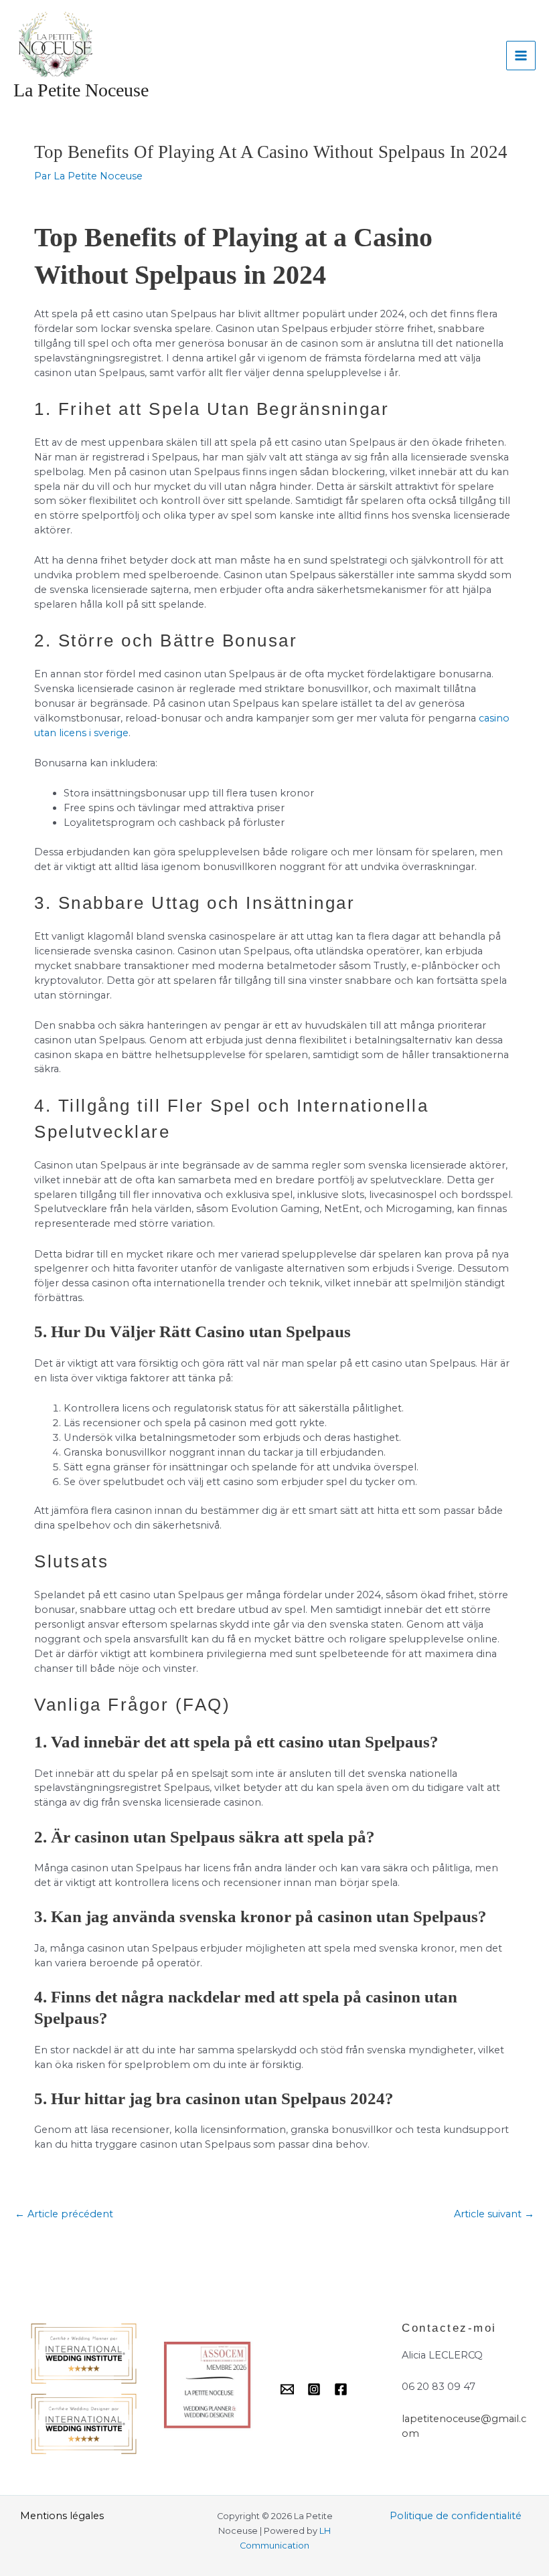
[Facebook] (341, 2389)
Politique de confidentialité (456, 2516)
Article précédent (64, 2214)
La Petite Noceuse (81, 90)
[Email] (287, 2389)
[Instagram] (314, 2389)
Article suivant (494, 2214)
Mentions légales (62, 2516)
